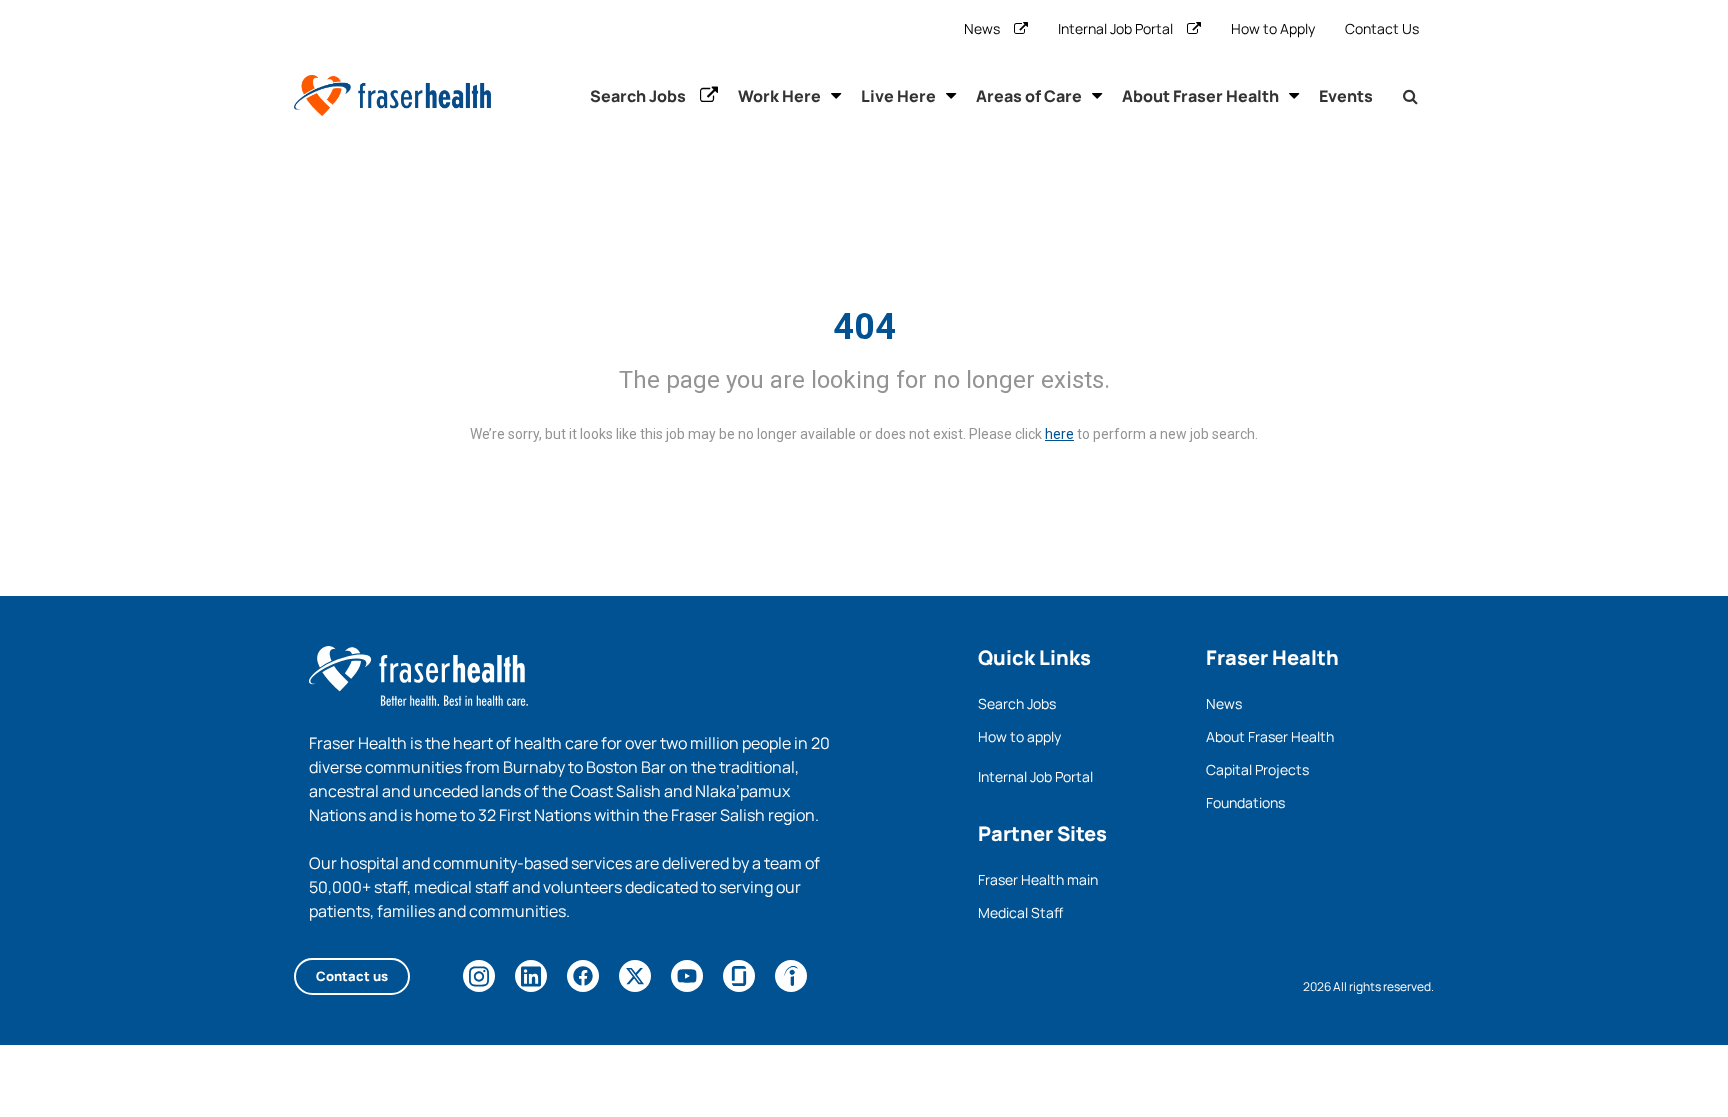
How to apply (1019, 736)
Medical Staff (1020, 912)
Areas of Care (1029, 96)
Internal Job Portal (1115, 28)
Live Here (898, 96)
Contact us (352, 976)
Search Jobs (638, 96)
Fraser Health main (1038, 879)
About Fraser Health (1200, 96)
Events (1346, 96)
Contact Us (1382, 28)
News (982, 28)
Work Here (779, 96)
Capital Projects (1257, 769)
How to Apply (1273, 28)
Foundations (1245, 802)
